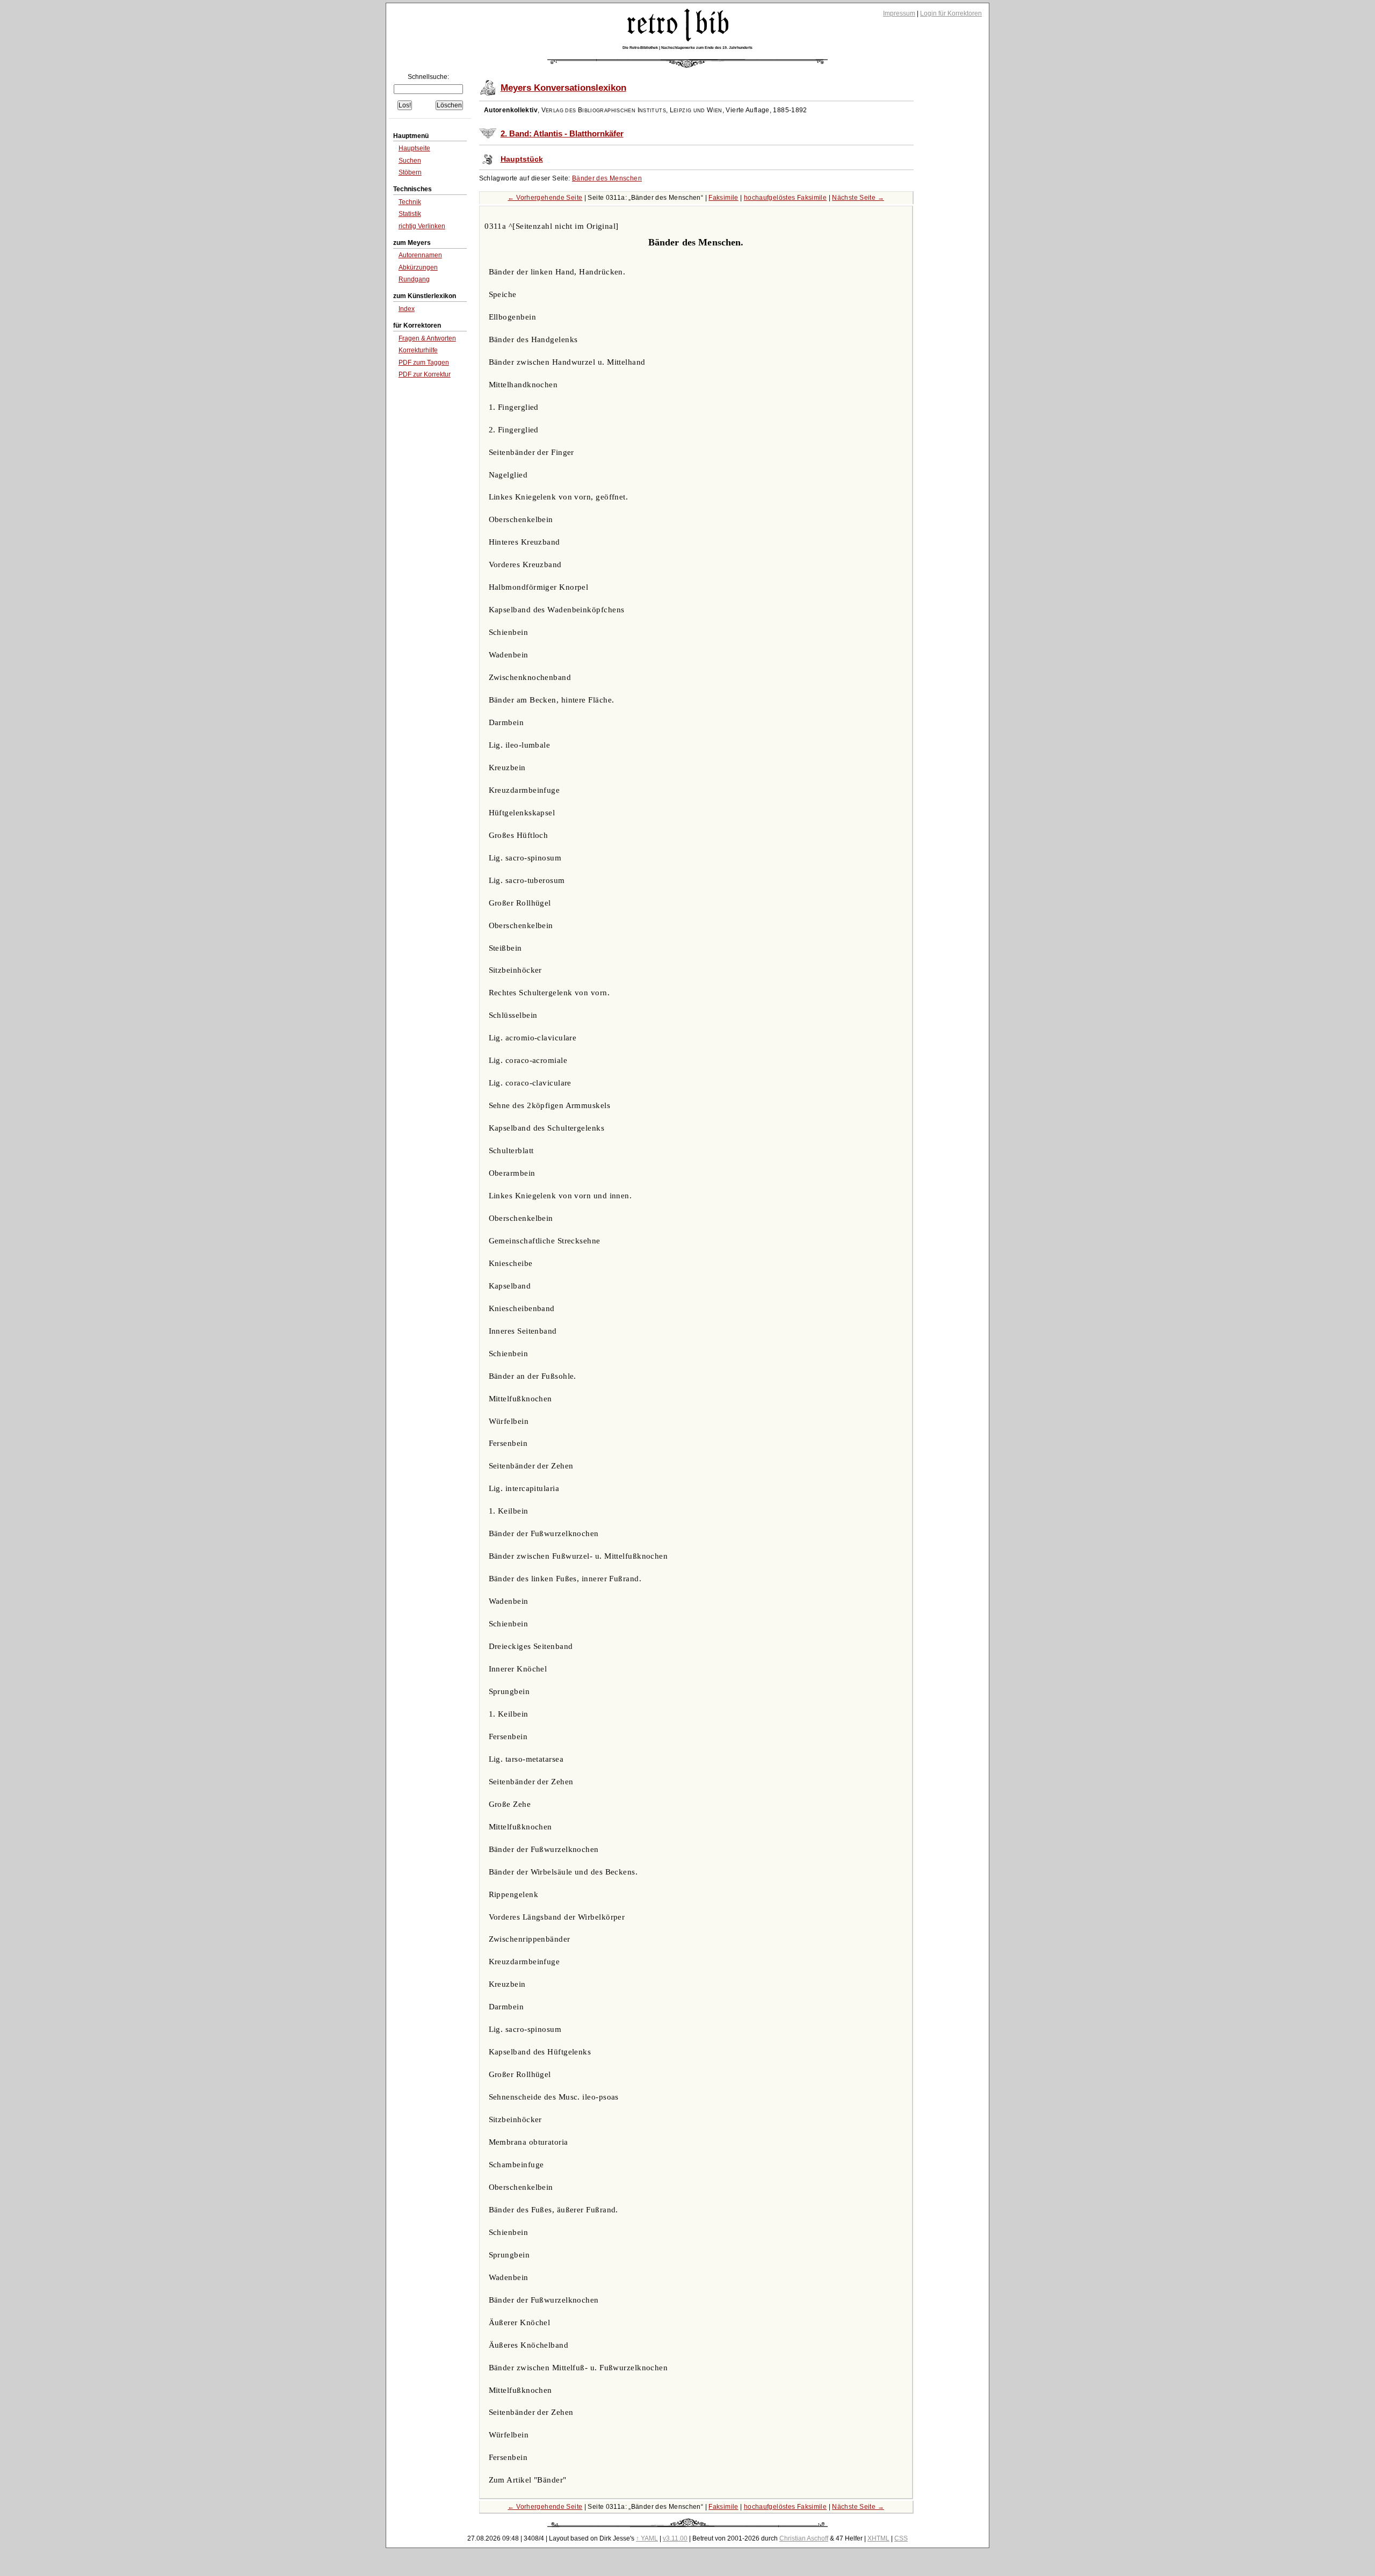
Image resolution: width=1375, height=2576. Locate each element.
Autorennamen (420, 255)
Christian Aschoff (804, 2538)
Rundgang (414, 279)
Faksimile (723, 198)
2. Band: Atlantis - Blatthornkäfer (562, 134)
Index (407, 309)
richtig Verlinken (422, 226)
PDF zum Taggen (424, 363)
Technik (410, 202)
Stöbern (410, 172)
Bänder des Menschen (607, 178)
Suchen (410, 161)
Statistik (410, 214)
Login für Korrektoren (951, 13)
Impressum (899, 13)
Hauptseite (414, 148)
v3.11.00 (675, 2538)
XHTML (878, 2538)
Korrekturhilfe (418, 350)
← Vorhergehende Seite (545, 198)
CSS (901, 2538)
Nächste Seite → (858, 198)
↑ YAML (647, 2538)
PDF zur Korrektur (425, 374)
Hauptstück (522, 159)
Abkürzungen (418, 267)
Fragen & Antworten (427, 338)
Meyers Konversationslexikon (563, 88)
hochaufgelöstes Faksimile (785, 198)
